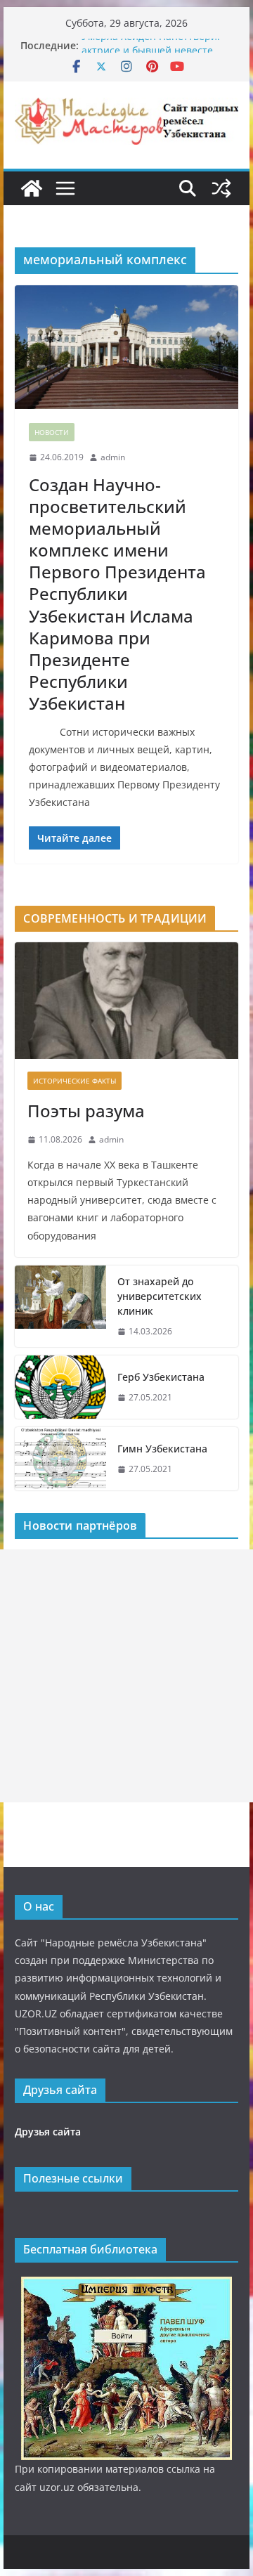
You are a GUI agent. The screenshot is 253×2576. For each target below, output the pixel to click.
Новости (52, 432)
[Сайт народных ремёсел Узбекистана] (32, 188)
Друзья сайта (48, 2132)
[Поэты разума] (126, 1001)
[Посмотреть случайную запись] (221, 188)
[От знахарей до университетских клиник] (60, 1307)
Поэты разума (86, 1111)
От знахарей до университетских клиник (160, 1296)
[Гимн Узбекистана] (60, 1459)
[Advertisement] (126, 1676)
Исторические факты (74, 1081)
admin (113, 457)
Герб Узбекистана (161, 1377)
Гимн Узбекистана (162, 1449)
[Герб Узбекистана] (60, 1387)
